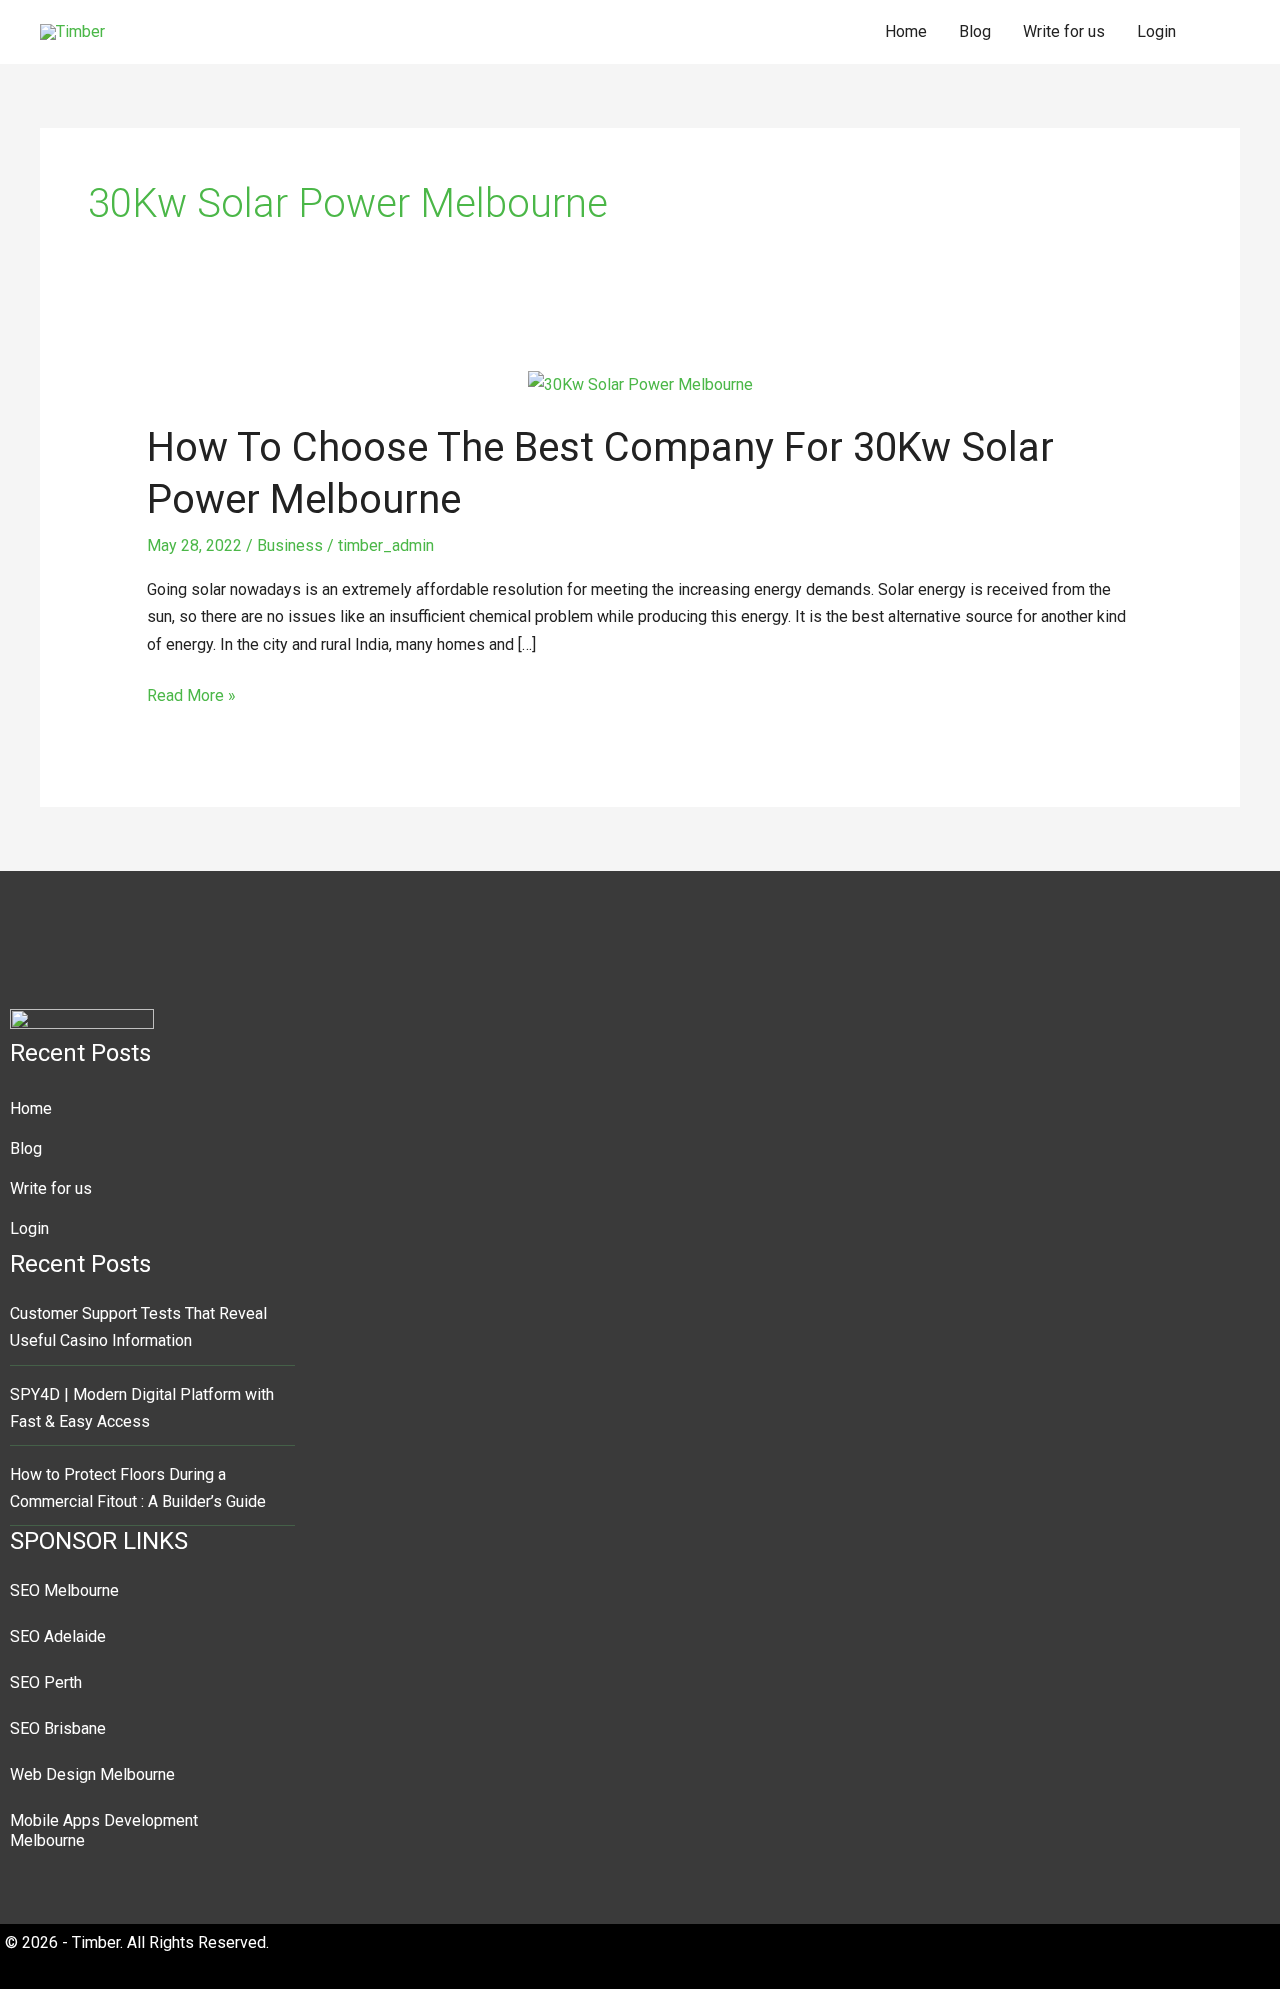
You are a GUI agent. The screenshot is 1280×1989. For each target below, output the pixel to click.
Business (290, 545)
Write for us (1064, 31)
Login (1156, 31)
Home (906, 31)
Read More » (191, 693)
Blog (975, 31)
